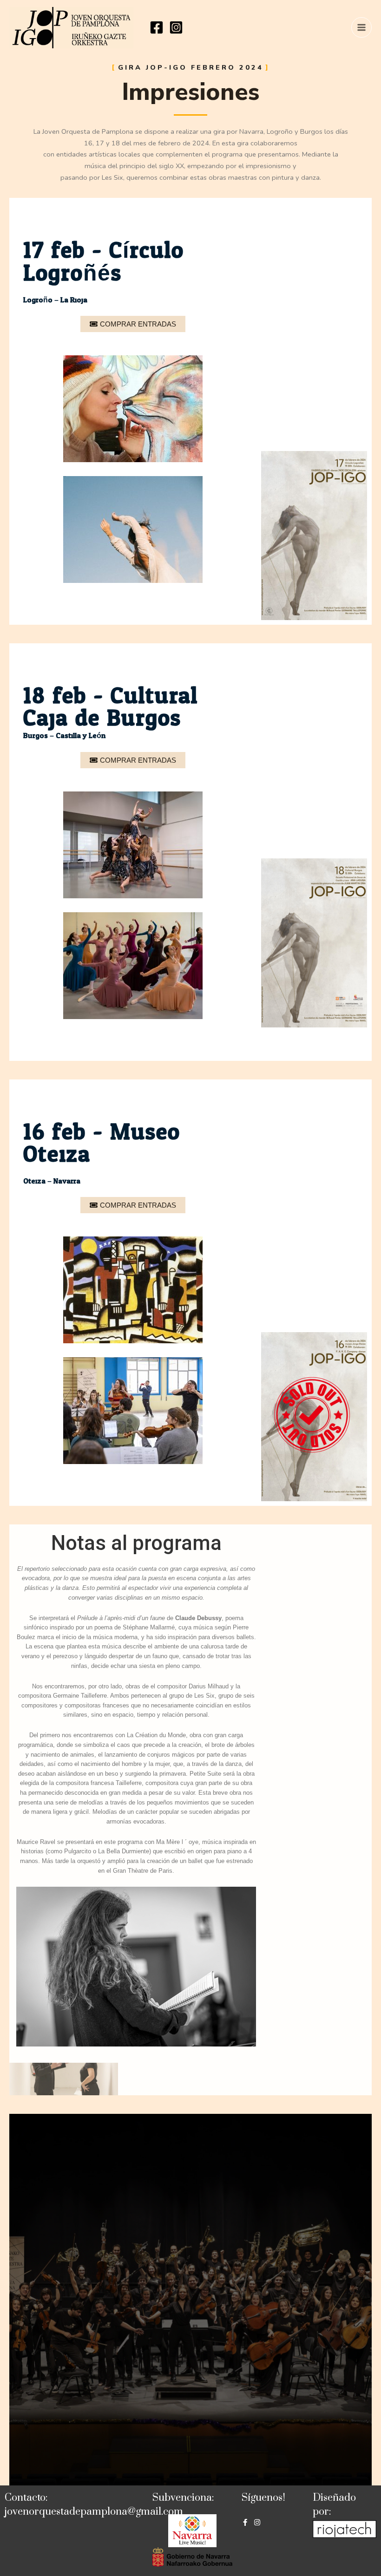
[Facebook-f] (245, 2522)
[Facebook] (157, 27)
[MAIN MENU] (361, 27)
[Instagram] (176, 27)
